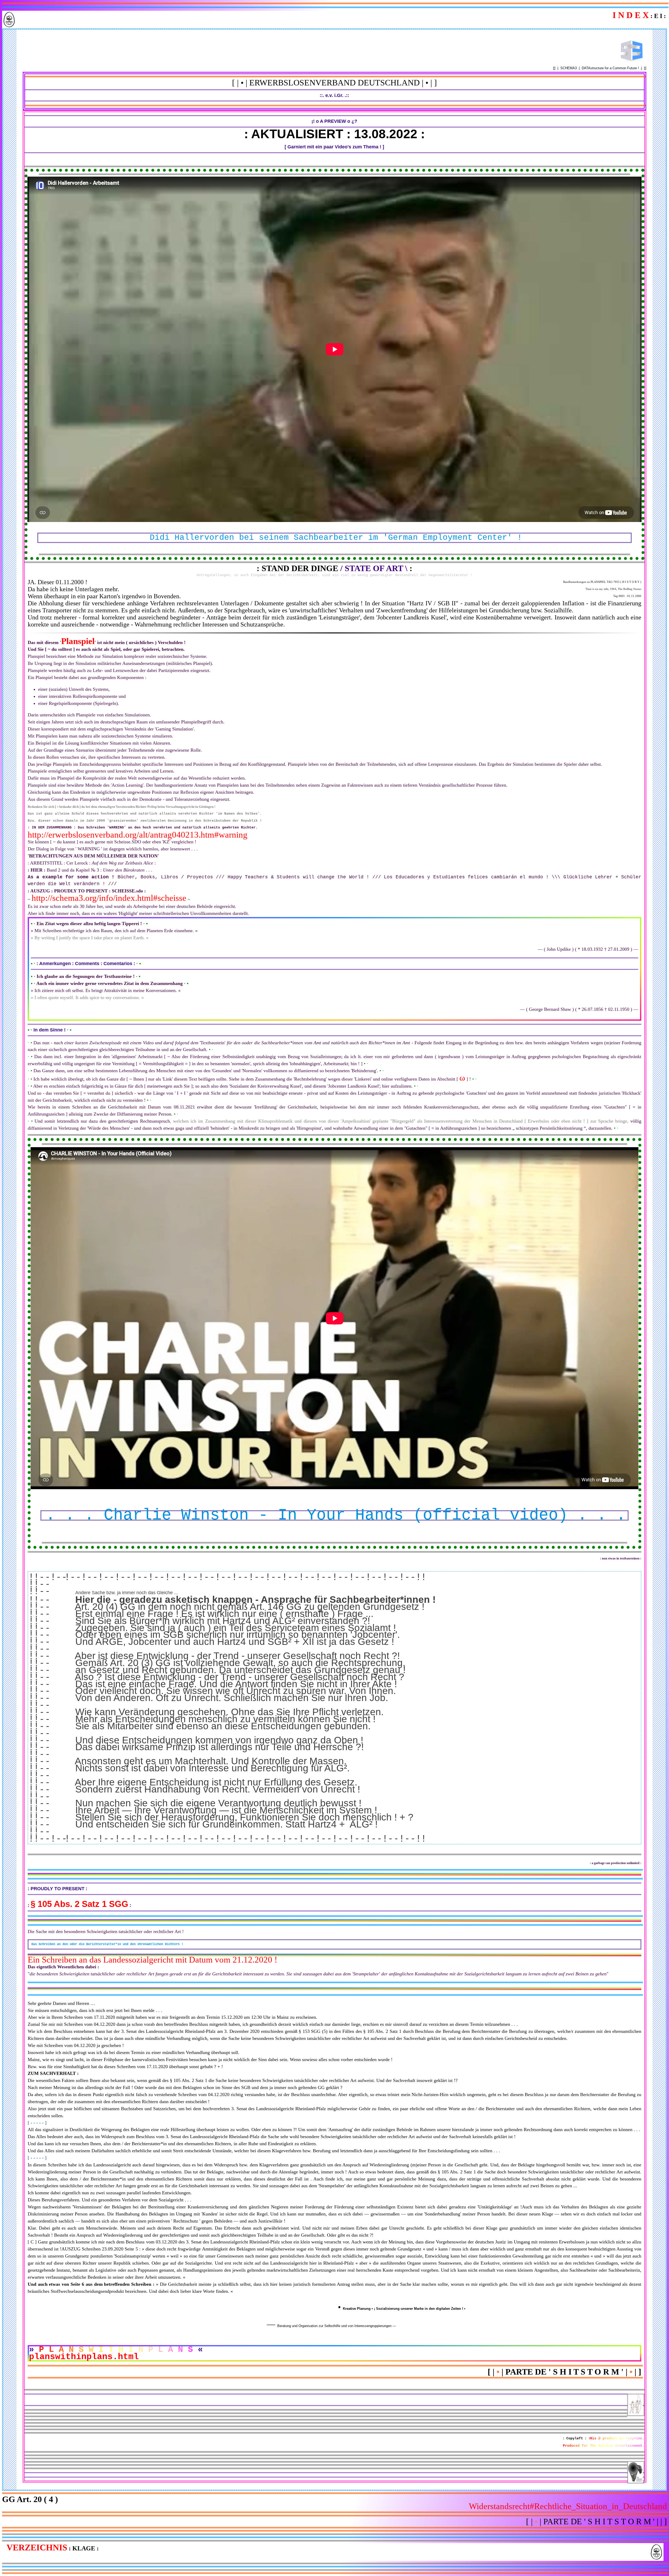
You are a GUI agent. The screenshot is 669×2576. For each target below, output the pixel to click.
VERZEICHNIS (37, 2547)
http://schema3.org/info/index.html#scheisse (109, 898)
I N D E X (631, 15)
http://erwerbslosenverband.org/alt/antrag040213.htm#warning (138, 835)
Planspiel (78, 641)
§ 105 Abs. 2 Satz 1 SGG (79, 1904)
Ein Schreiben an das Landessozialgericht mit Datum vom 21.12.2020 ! (152, 1960)
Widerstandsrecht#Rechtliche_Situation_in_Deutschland (568, 2506)
